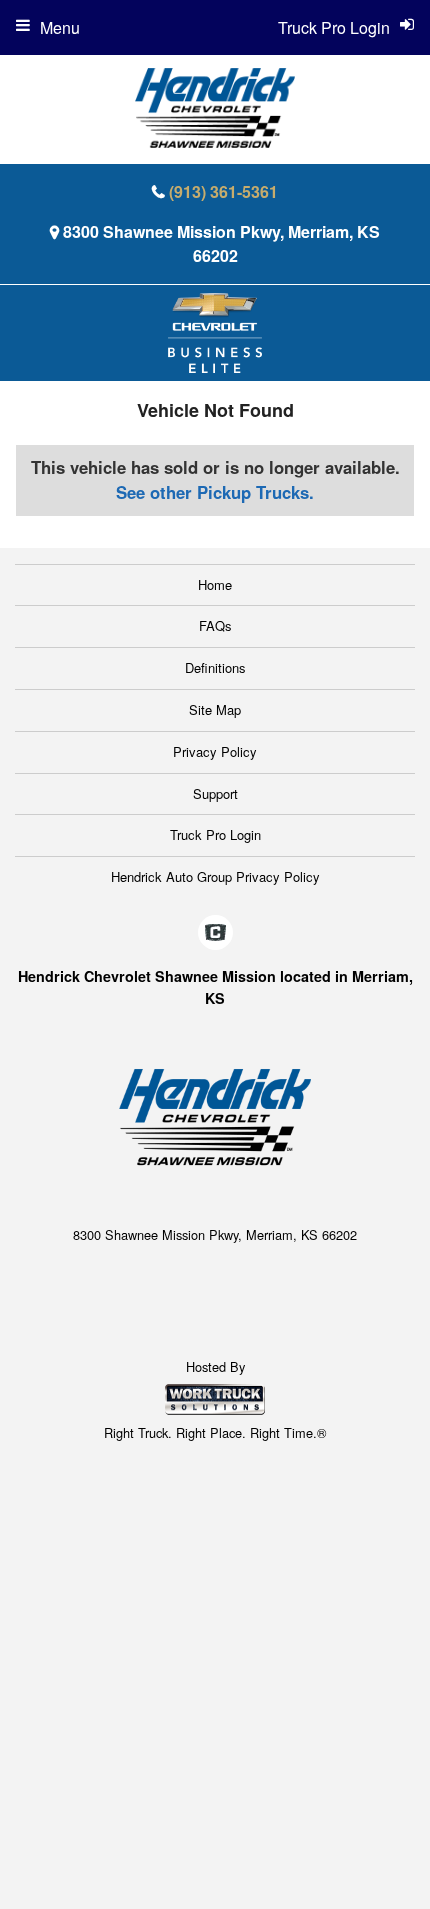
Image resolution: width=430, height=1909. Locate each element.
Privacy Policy (215, 751)
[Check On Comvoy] (215, 933)
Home (215, 584)
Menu (60, 27)
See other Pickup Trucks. (215, 492)
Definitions (215, 667)
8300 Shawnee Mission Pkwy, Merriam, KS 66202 (221, 243)
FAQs (215, 625)
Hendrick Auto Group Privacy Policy (215, 876)
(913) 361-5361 (223, 191)
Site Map (215, 709)
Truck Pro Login (215, 834)
